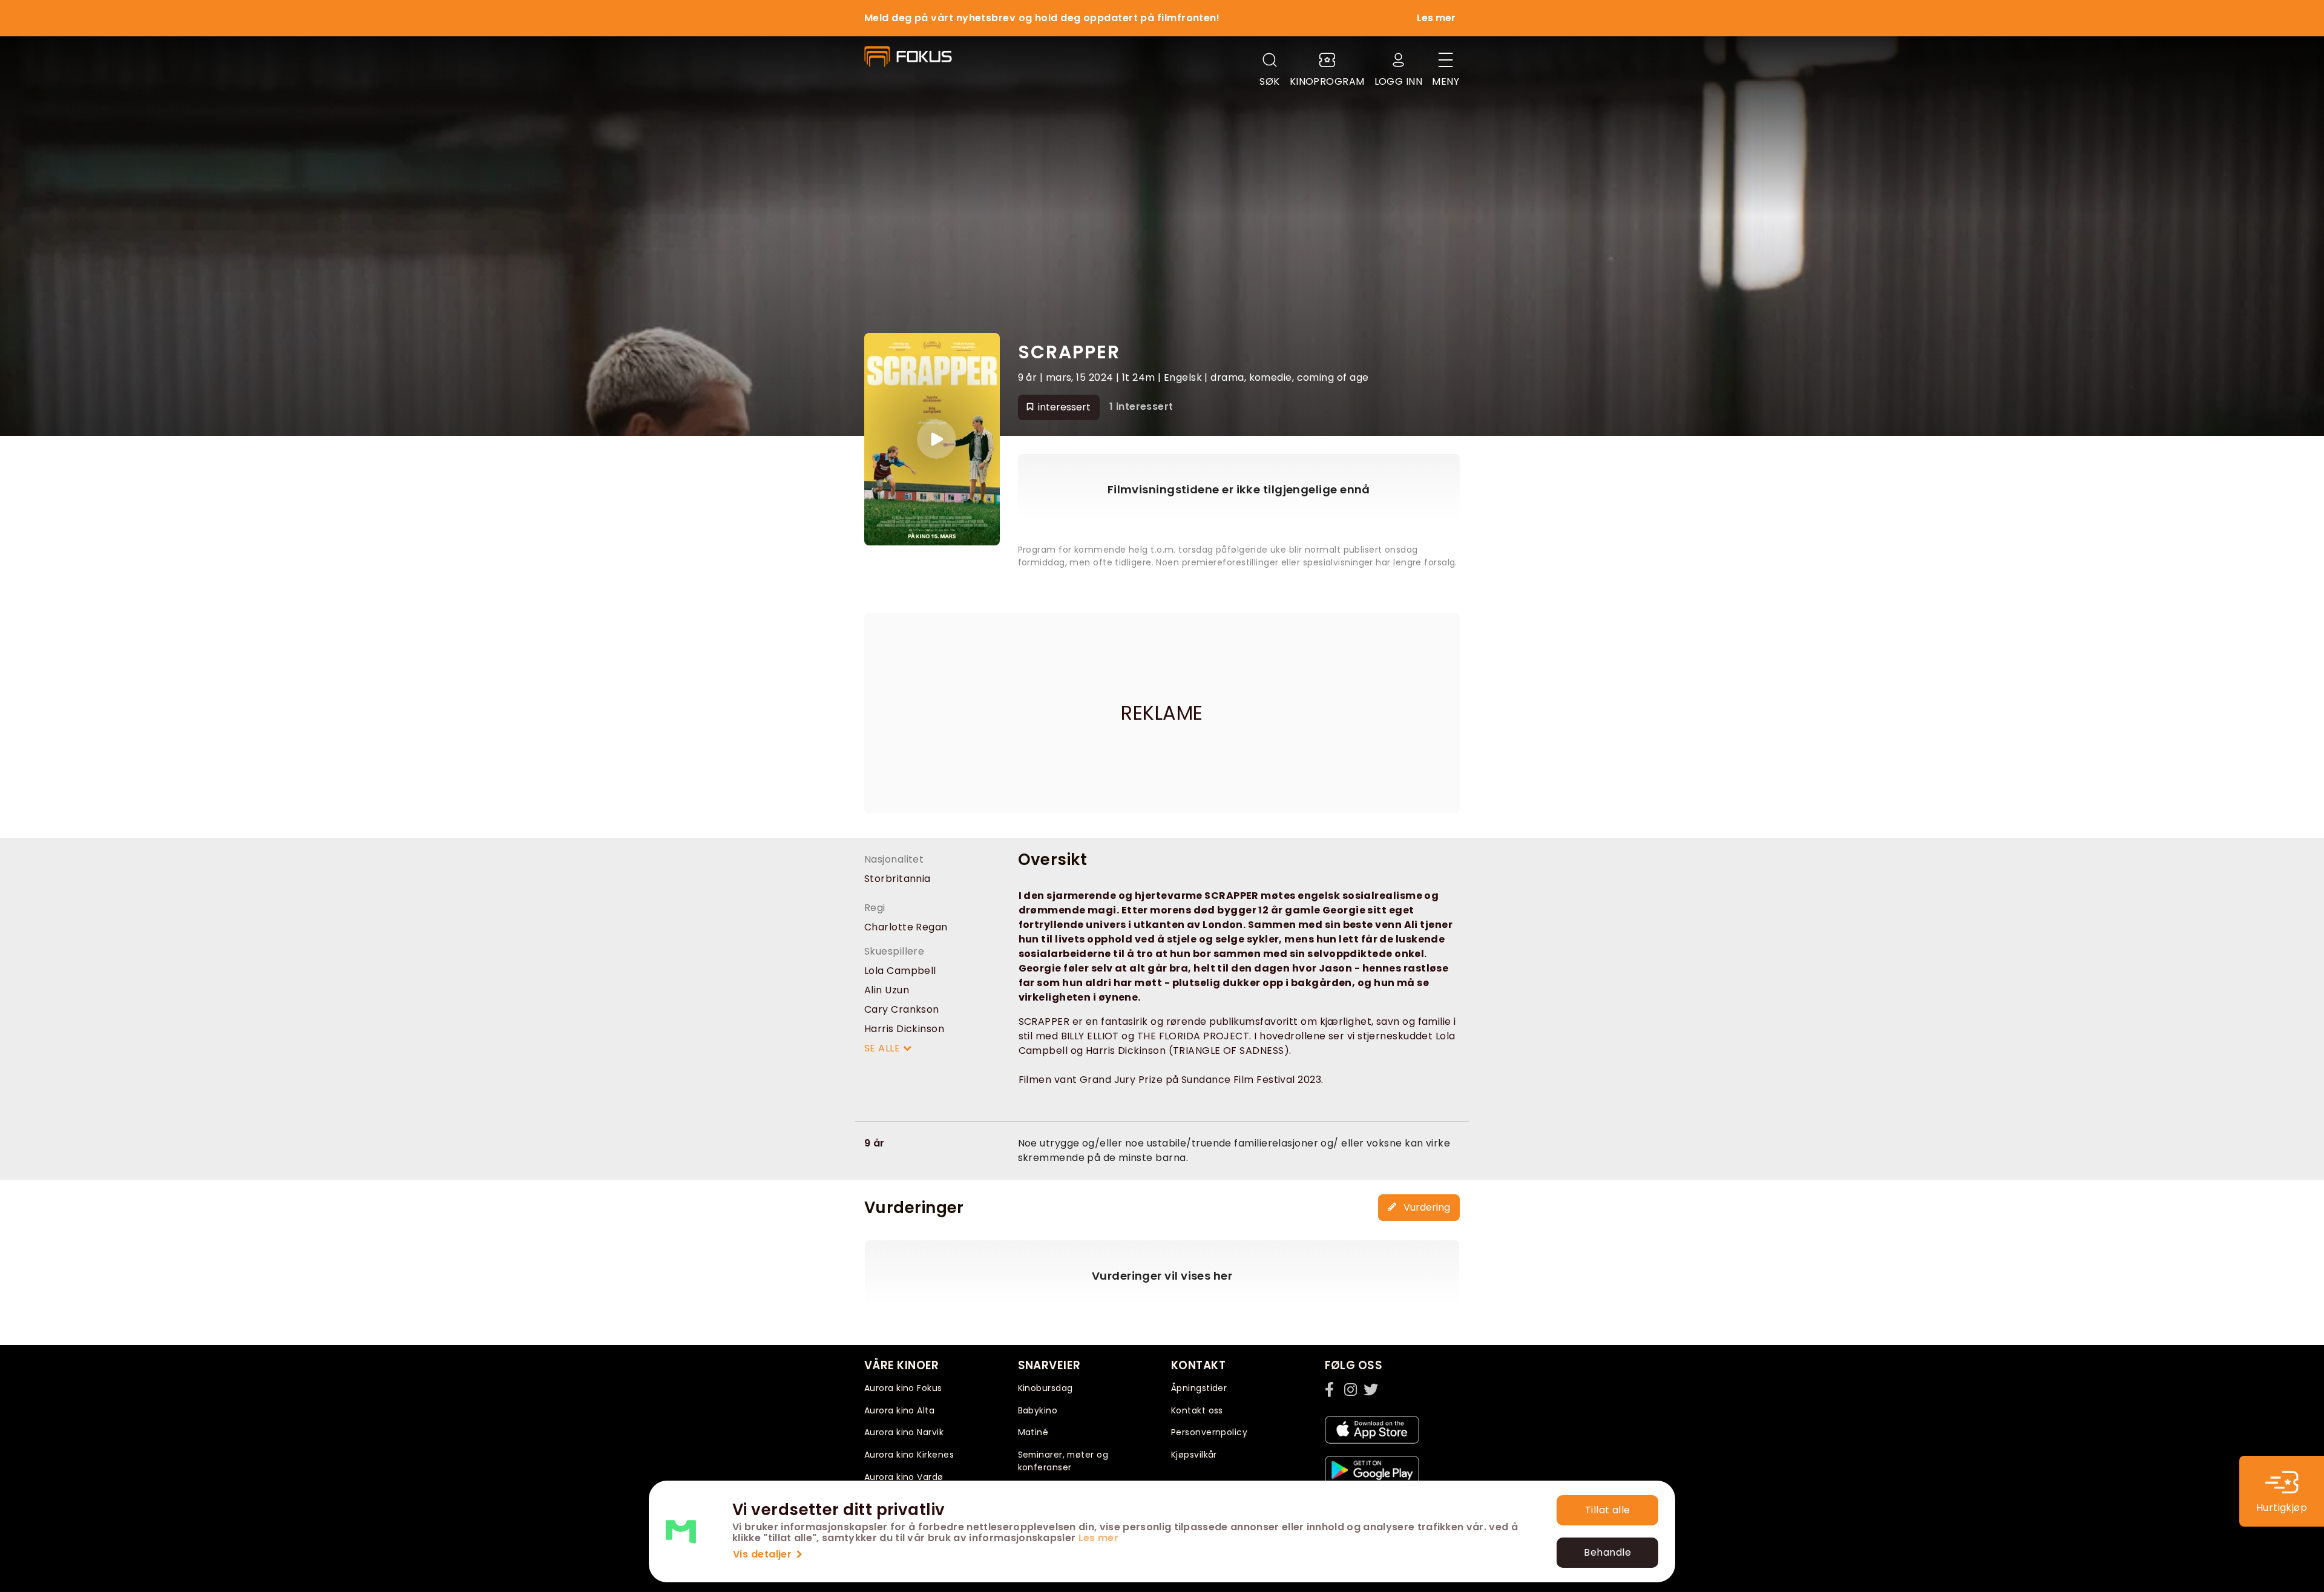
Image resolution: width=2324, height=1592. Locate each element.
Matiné (1033, 1432)
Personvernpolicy (1209, 1432)
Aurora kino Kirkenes (909, 1455)
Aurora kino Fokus (903, 1388)
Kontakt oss (1197, 1410)
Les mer (1098, 1538)
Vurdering (1426, 1207)
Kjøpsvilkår (1194, 1455)
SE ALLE (884, 1048)
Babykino (1038, 1410)
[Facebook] (1332, 1389)
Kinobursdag (1045, 1388)
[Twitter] (1371, 1389)
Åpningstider (1199, 1388)
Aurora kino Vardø (904, 1477)
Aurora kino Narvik (904, 1432)
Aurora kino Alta (899, 1410)
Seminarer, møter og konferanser (1063, 1461)
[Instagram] (1351, 1389)
